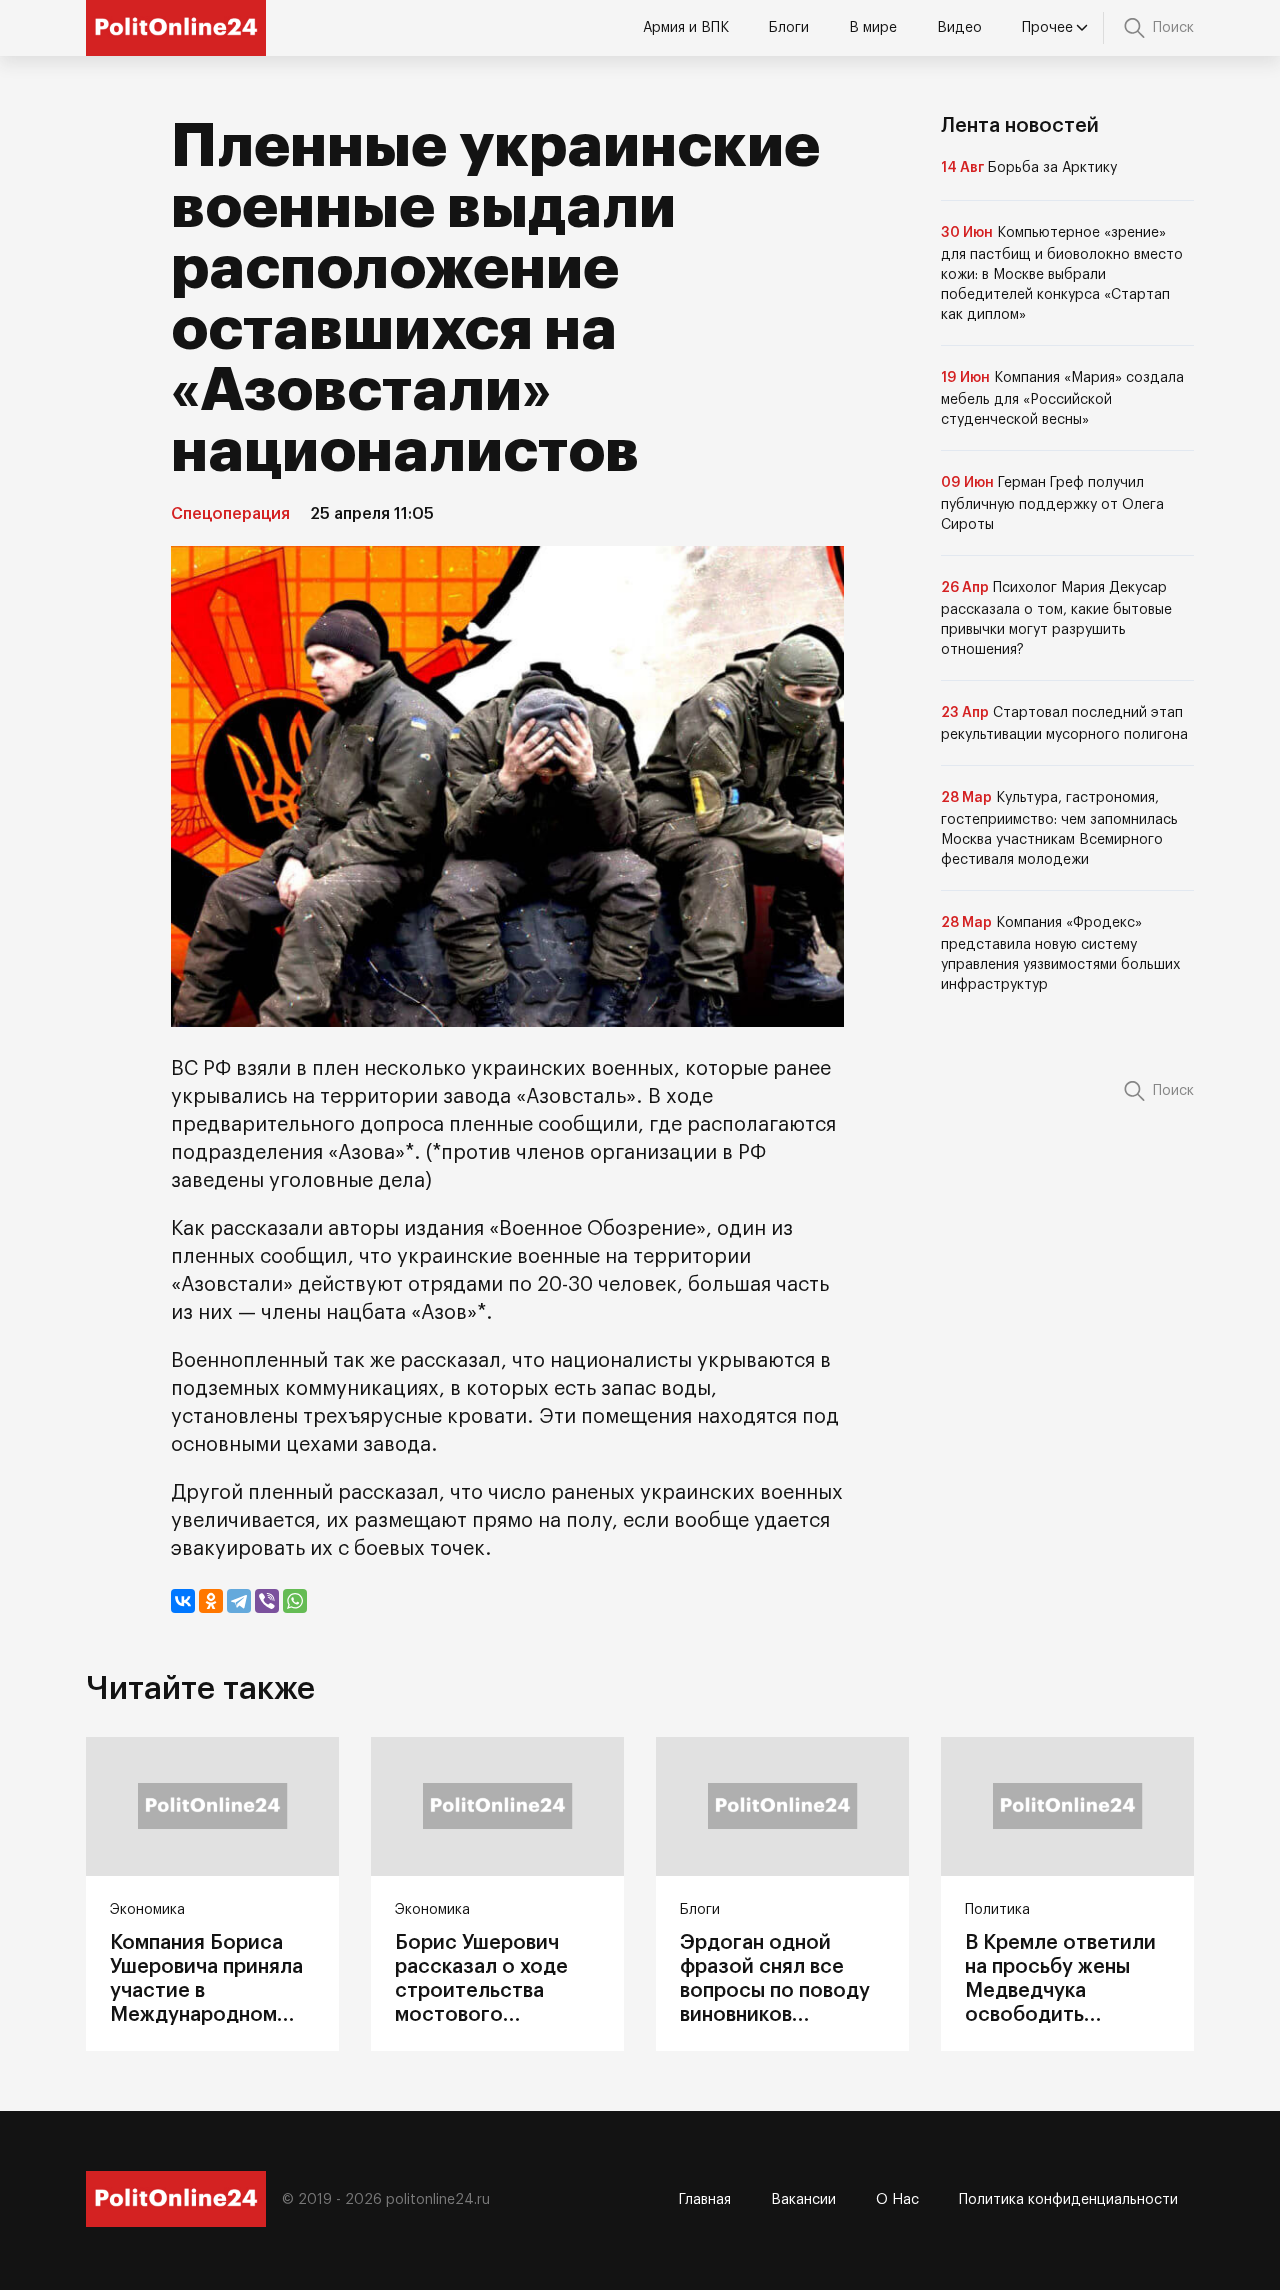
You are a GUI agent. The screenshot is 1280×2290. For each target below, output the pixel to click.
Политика (997, 1910)
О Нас (897, 2200)
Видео (959, 28)
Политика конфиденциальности (1068, 2200)
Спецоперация (230, 514)
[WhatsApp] (295, 1601)
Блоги (789, 28)
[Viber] (267, 1601)
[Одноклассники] (211, 1601)
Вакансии (803, 2200)
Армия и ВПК (686, 28)
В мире (873, 28)
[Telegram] (239, 1601)
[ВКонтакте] (183, 1601)
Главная (705, 2200)
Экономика (147, 1910)
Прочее (1047, 28)
